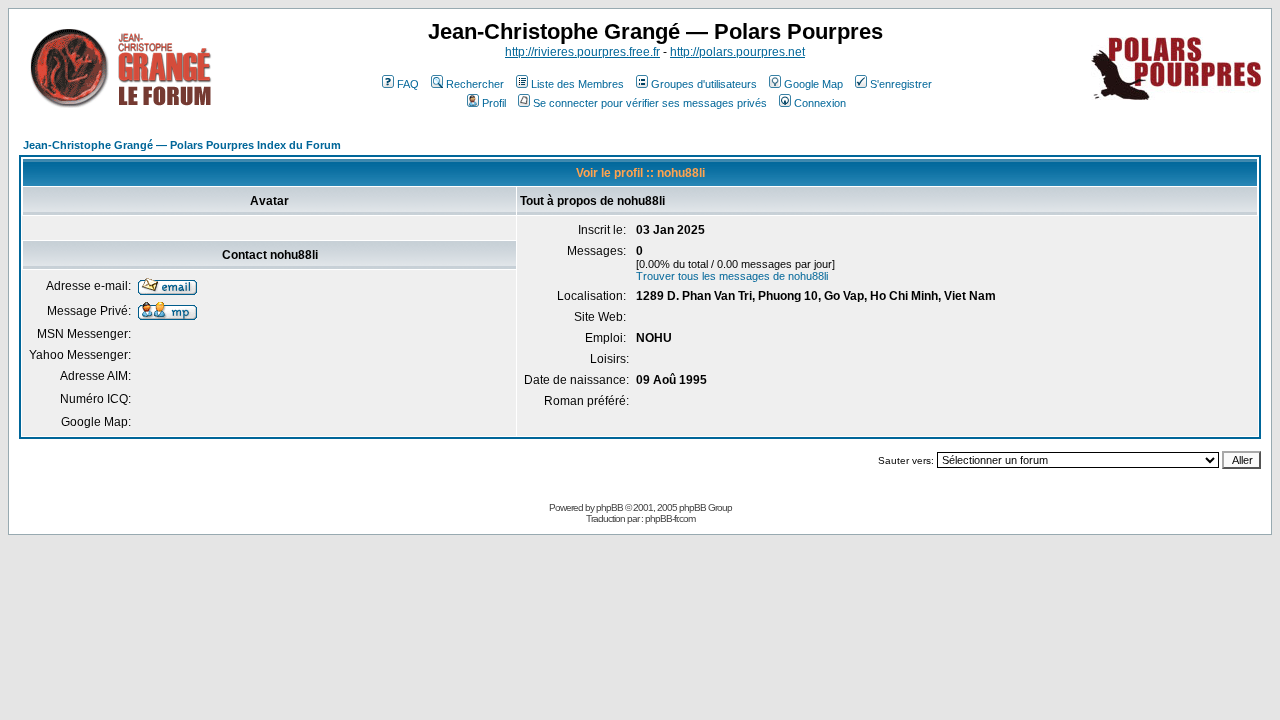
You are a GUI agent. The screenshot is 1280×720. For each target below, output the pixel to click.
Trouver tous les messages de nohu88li (732, 276)
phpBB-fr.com (670, 518)
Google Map (813, 84)
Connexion (820, 103)
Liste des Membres (577, 84)
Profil (494, 103)
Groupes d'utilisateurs (704, 84)
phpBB (609, 507)
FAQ (408, 84)
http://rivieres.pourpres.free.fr (582, 52)
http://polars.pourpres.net (737, 52)
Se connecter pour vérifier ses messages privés (650, 103)
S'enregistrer (901, 84)
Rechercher (475, 84)
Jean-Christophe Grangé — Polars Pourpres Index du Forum (182, 145)
